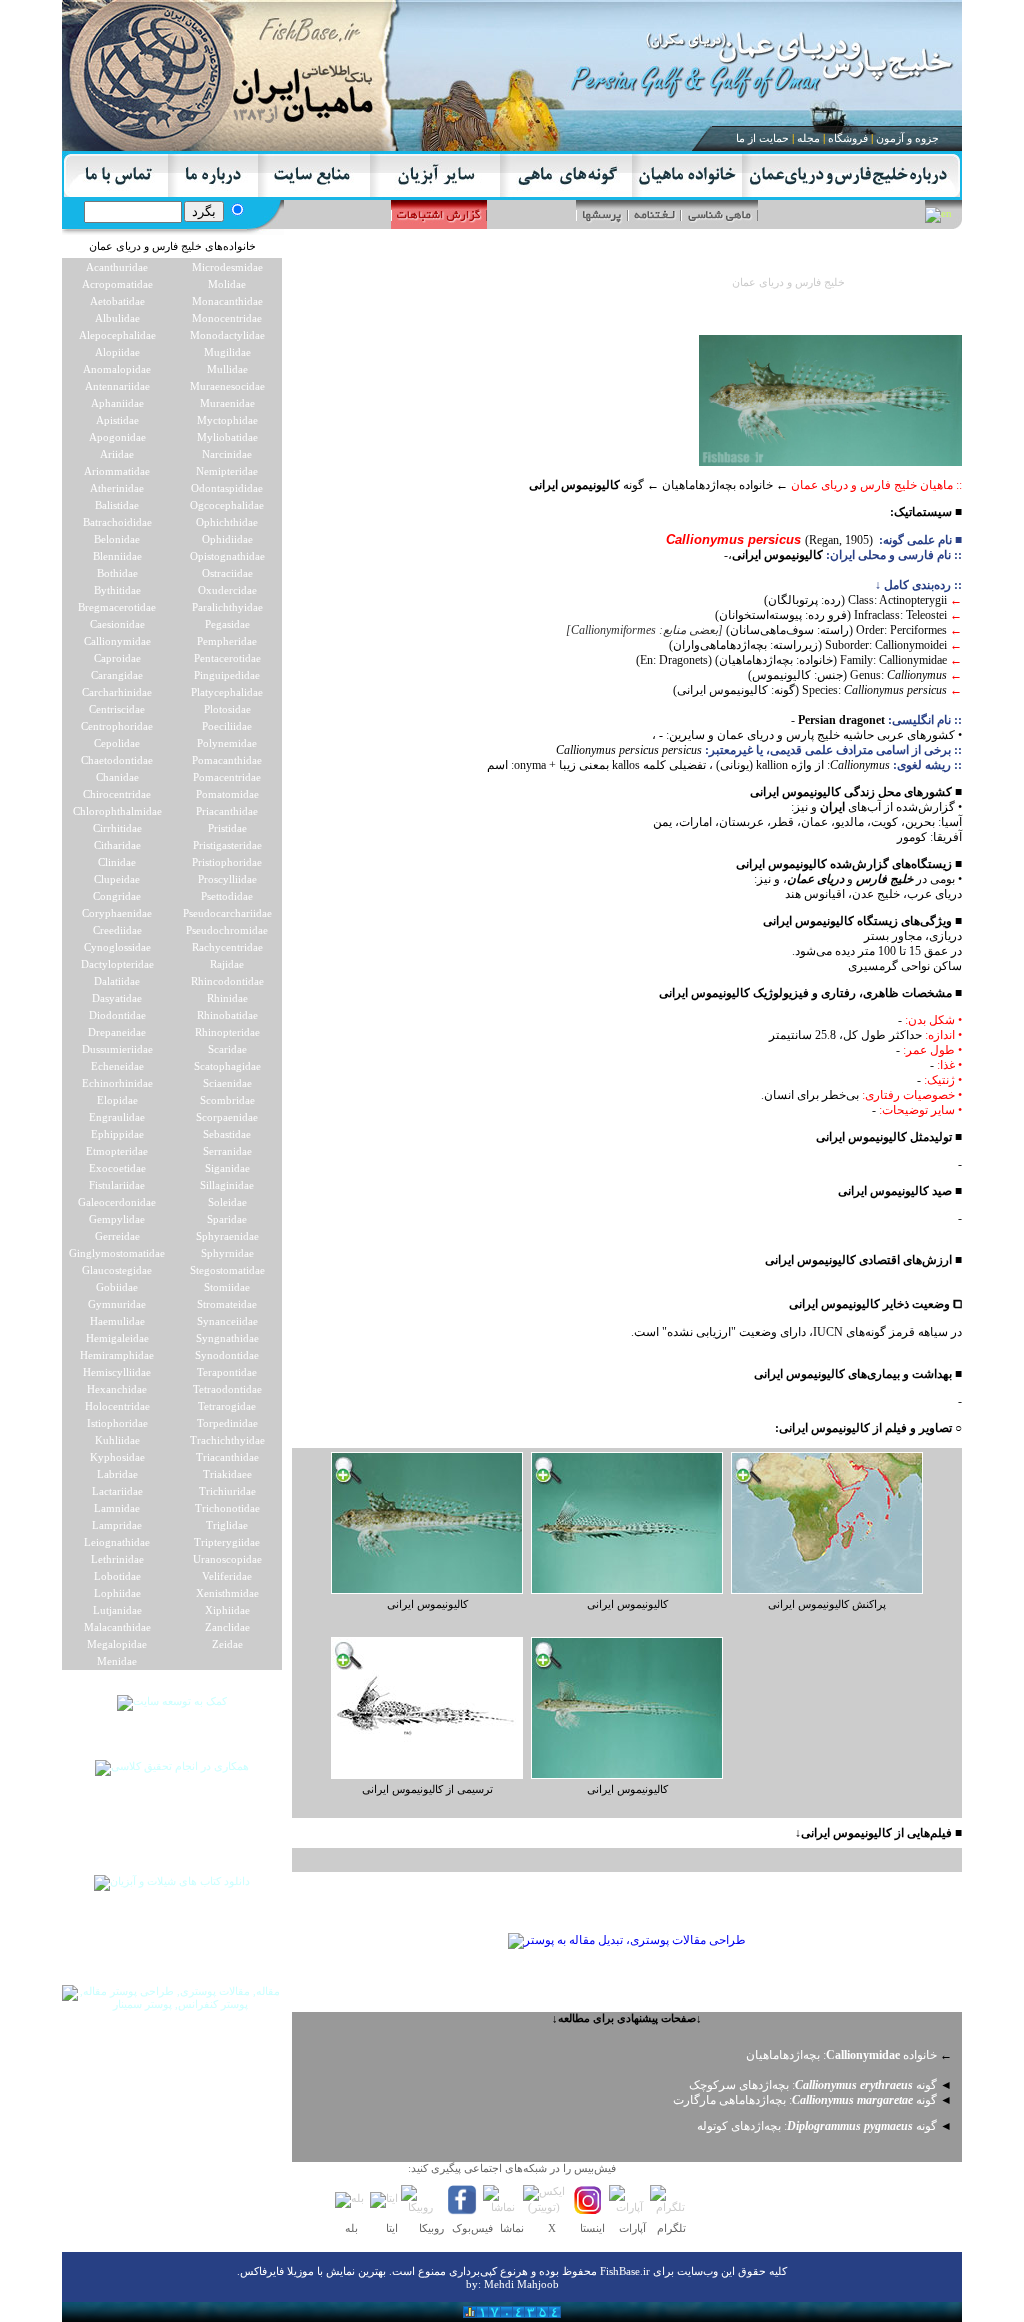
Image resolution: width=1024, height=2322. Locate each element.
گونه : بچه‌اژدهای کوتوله (817, 2126)
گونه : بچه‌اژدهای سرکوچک (813, 2085)
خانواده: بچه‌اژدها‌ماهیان (841, 2055)
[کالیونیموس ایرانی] (427, 1590)
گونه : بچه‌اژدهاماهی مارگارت (805, 2100)
